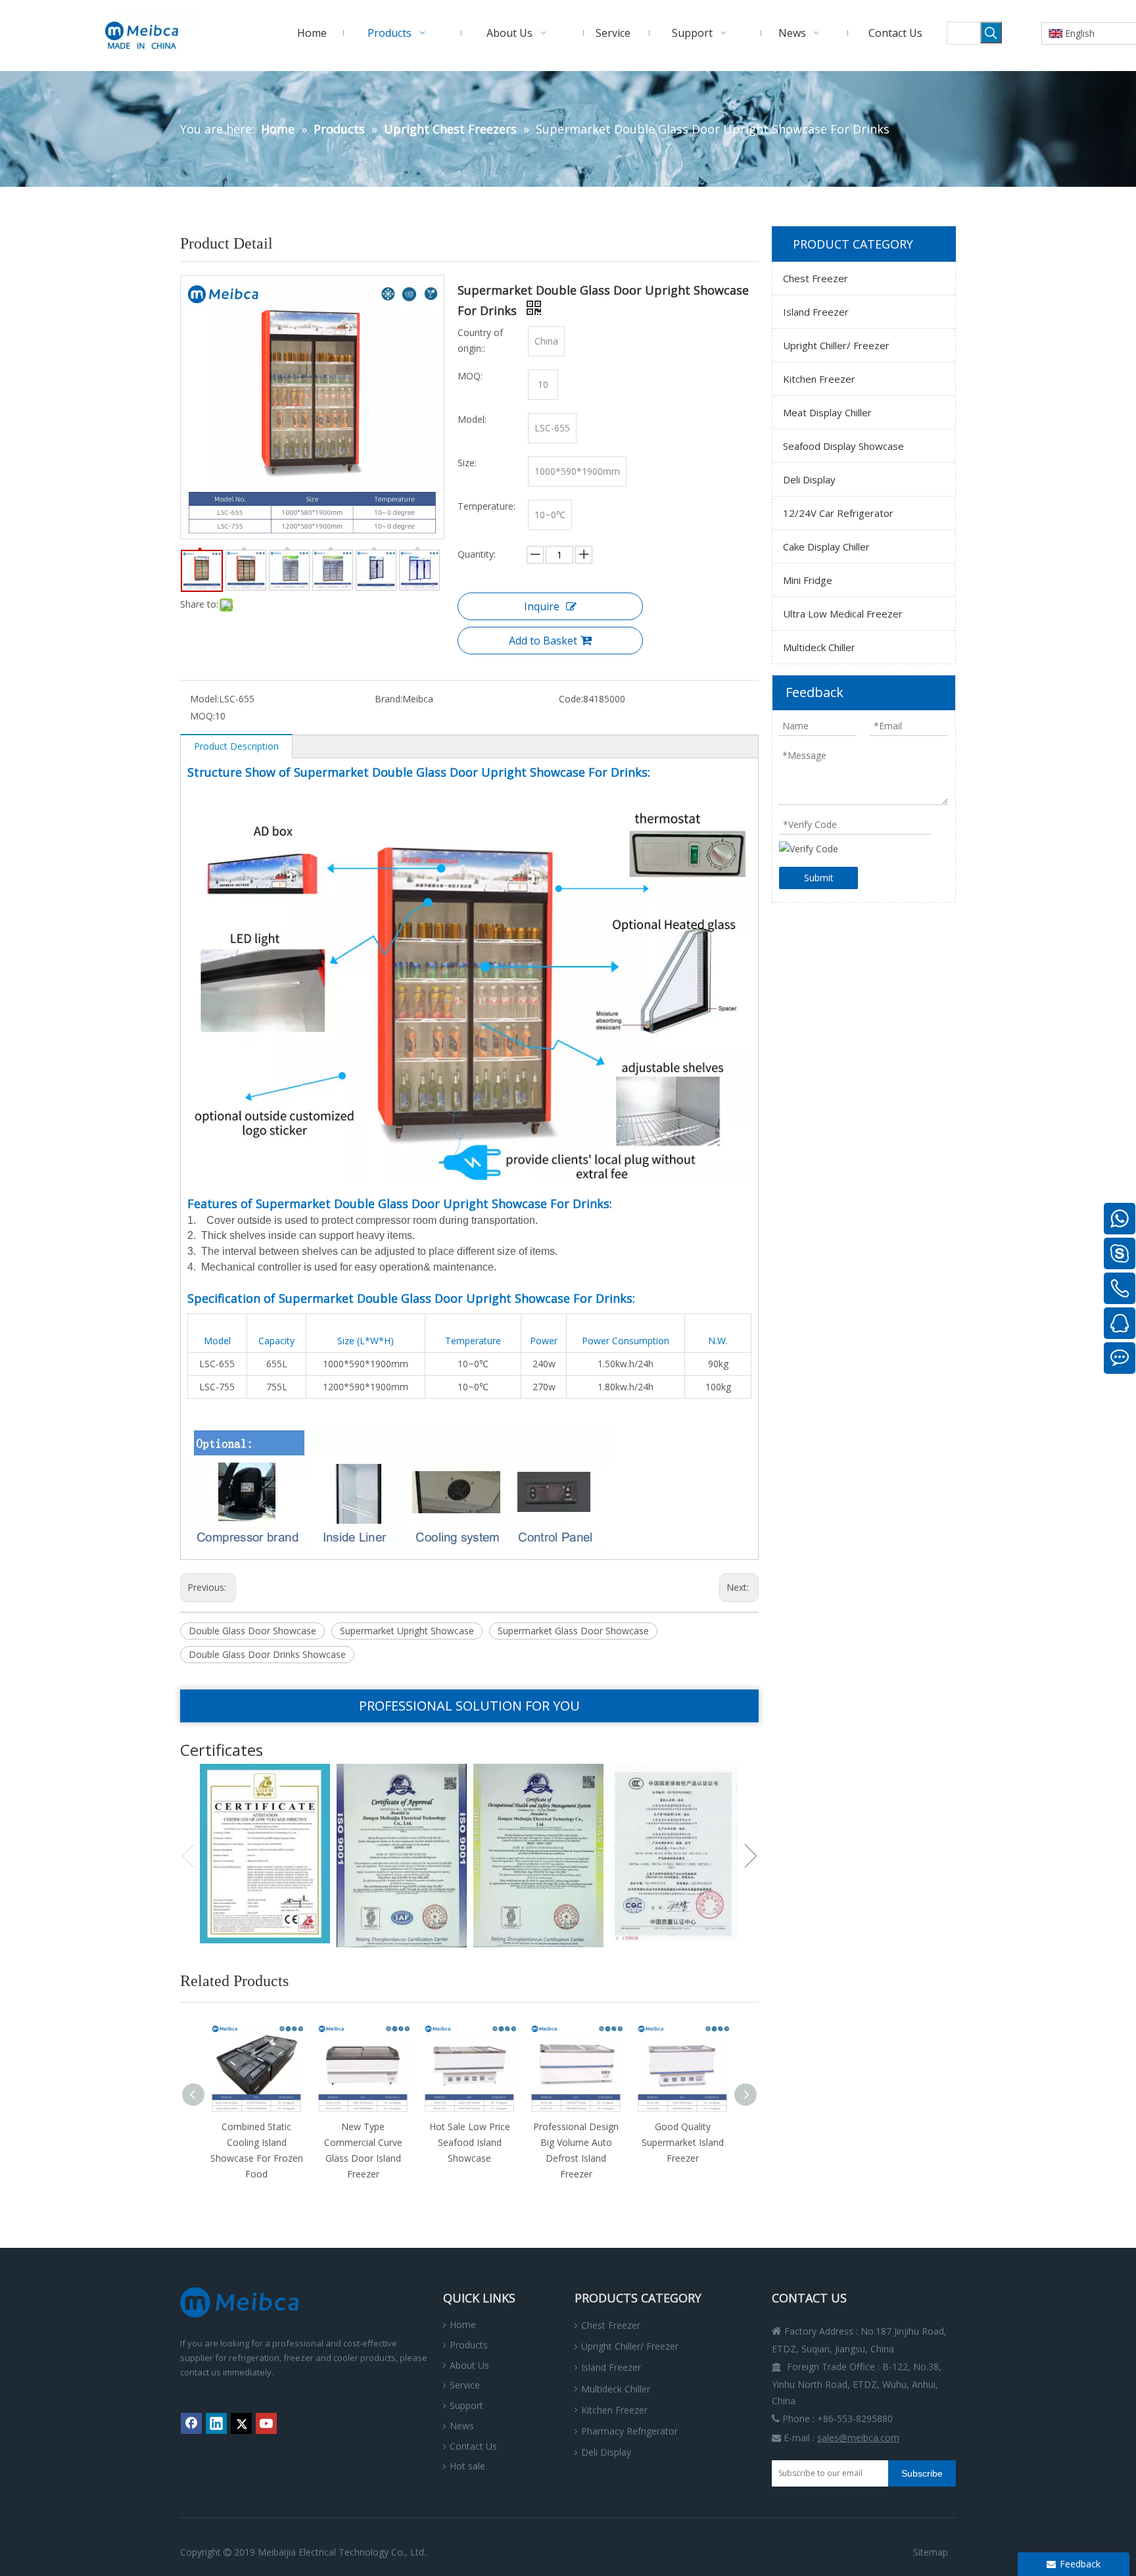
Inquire (542, 606)
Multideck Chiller (819, 647)
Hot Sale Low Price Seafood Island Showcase (470, 2142)
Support (466, 2405)
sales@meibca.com (858, 2438)
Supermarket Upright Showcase (407, 1631)
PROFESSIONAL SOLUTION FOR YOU (469, 1706)
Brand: (389, 699)
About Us (469, 2365)
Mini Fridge (808, 580)
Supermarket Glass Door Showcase (573, 1631)
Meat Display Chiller (827, 412)
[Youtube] (266, 2423)
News (462, 2426)
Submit (819, 878)
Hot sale (467, 2466)
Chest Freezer (816, 278)
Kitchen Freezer (819, 379)
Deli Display (809, 479)
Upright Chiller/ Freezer (836, 345)
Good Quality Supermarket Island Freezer (683, 2142)
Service (465, 2385)
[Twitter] (241, 2423)
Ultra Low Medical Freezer (843, 614)
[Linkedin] (216, 2423)
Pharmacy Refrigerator (629, 2431)
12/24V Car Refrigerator (838, 513)
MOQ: (202, 716)
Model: (204, 699)
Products (469, 2345)
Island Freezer (816, 312)
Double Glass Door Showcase (252, 1631)
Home (463, 2324)
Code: (571, 699)
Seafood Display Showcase (843, 446)
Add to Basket (543, 641)
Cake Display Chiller (826, 547)
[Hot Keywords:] (991, 33)
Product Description (236, 746)
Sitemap (931, 2552)
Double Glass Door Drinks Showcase (267, 1654)
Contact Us (473, 2446)
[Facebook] (191, 2423)
